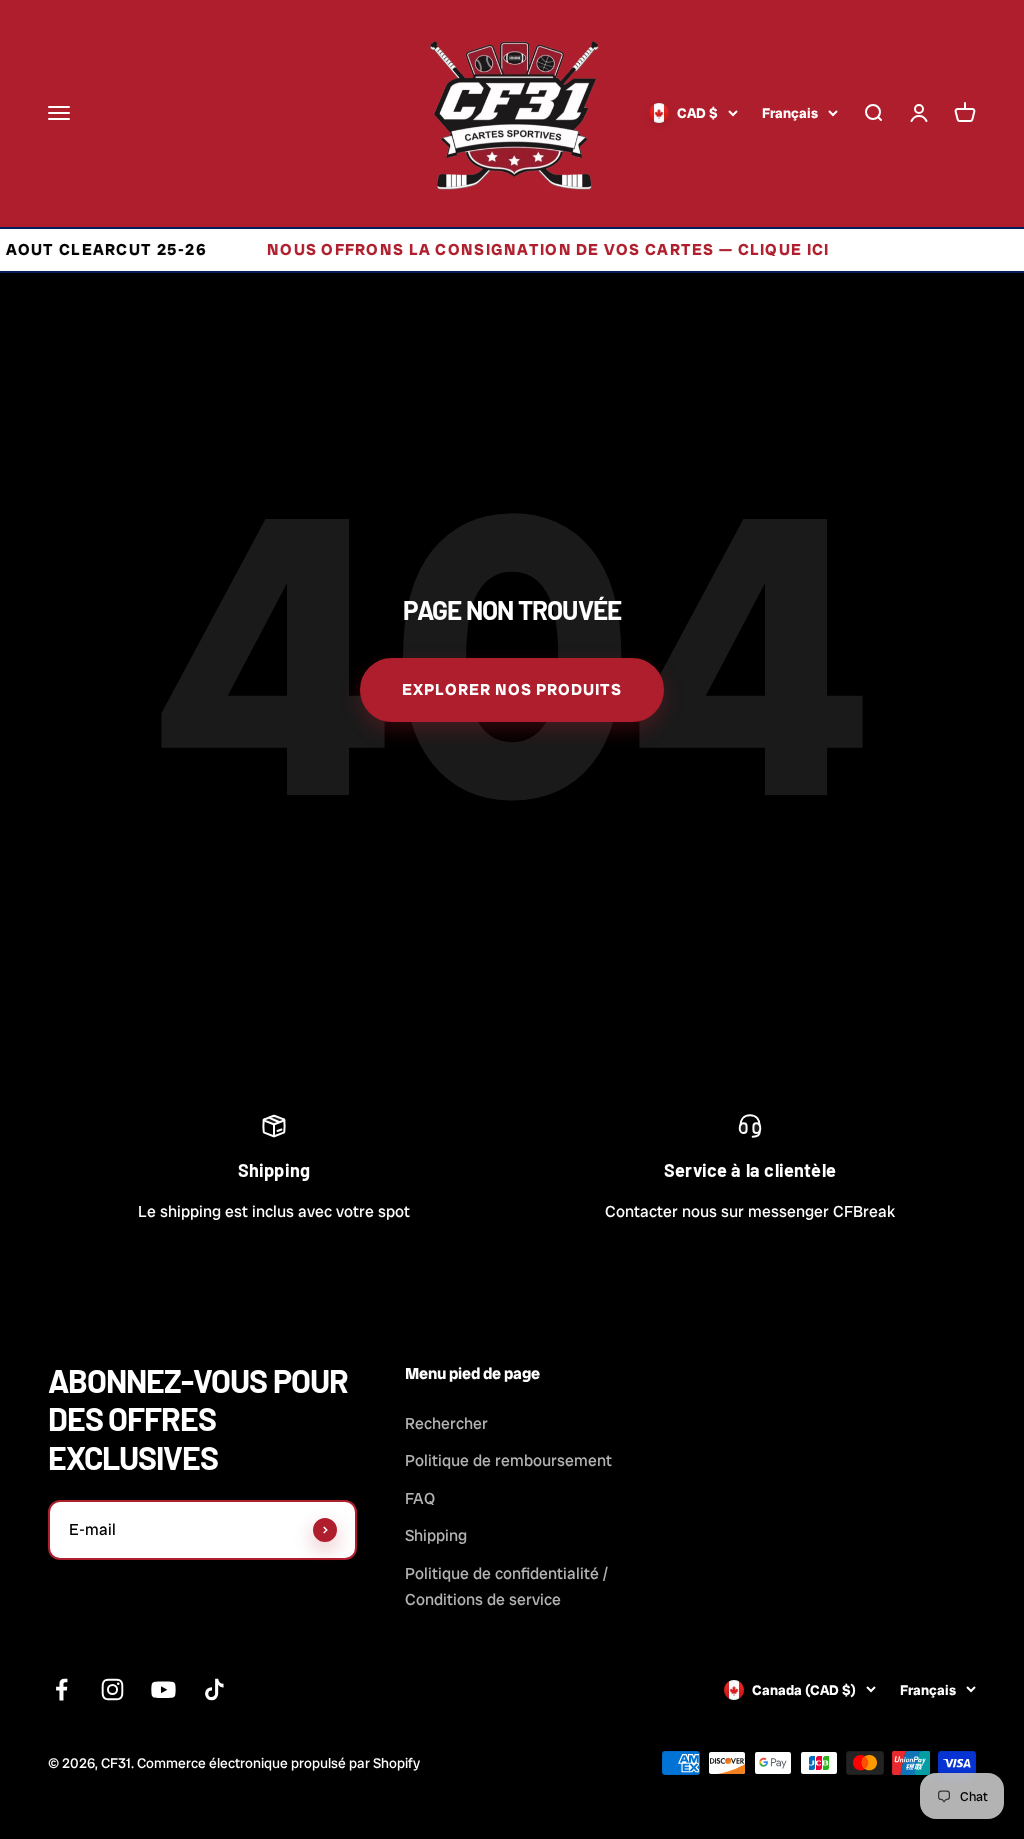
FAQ (420, 1498)
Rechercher (446, 1423)
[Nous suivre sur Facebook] (61, 1689)
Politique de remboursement (508, 1460)
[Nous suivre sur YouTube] (163, 1689)
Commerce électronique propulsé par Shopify (278, 1763)
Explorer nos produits (511, 689)
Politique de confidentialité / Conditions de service (506, 1586)
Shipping (436, 1535)
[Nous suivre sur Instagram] (112, 1689)
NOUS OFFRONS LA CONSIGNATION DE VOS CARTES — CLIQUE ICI (513, 249)
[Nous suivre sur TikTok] (214, 1689)
